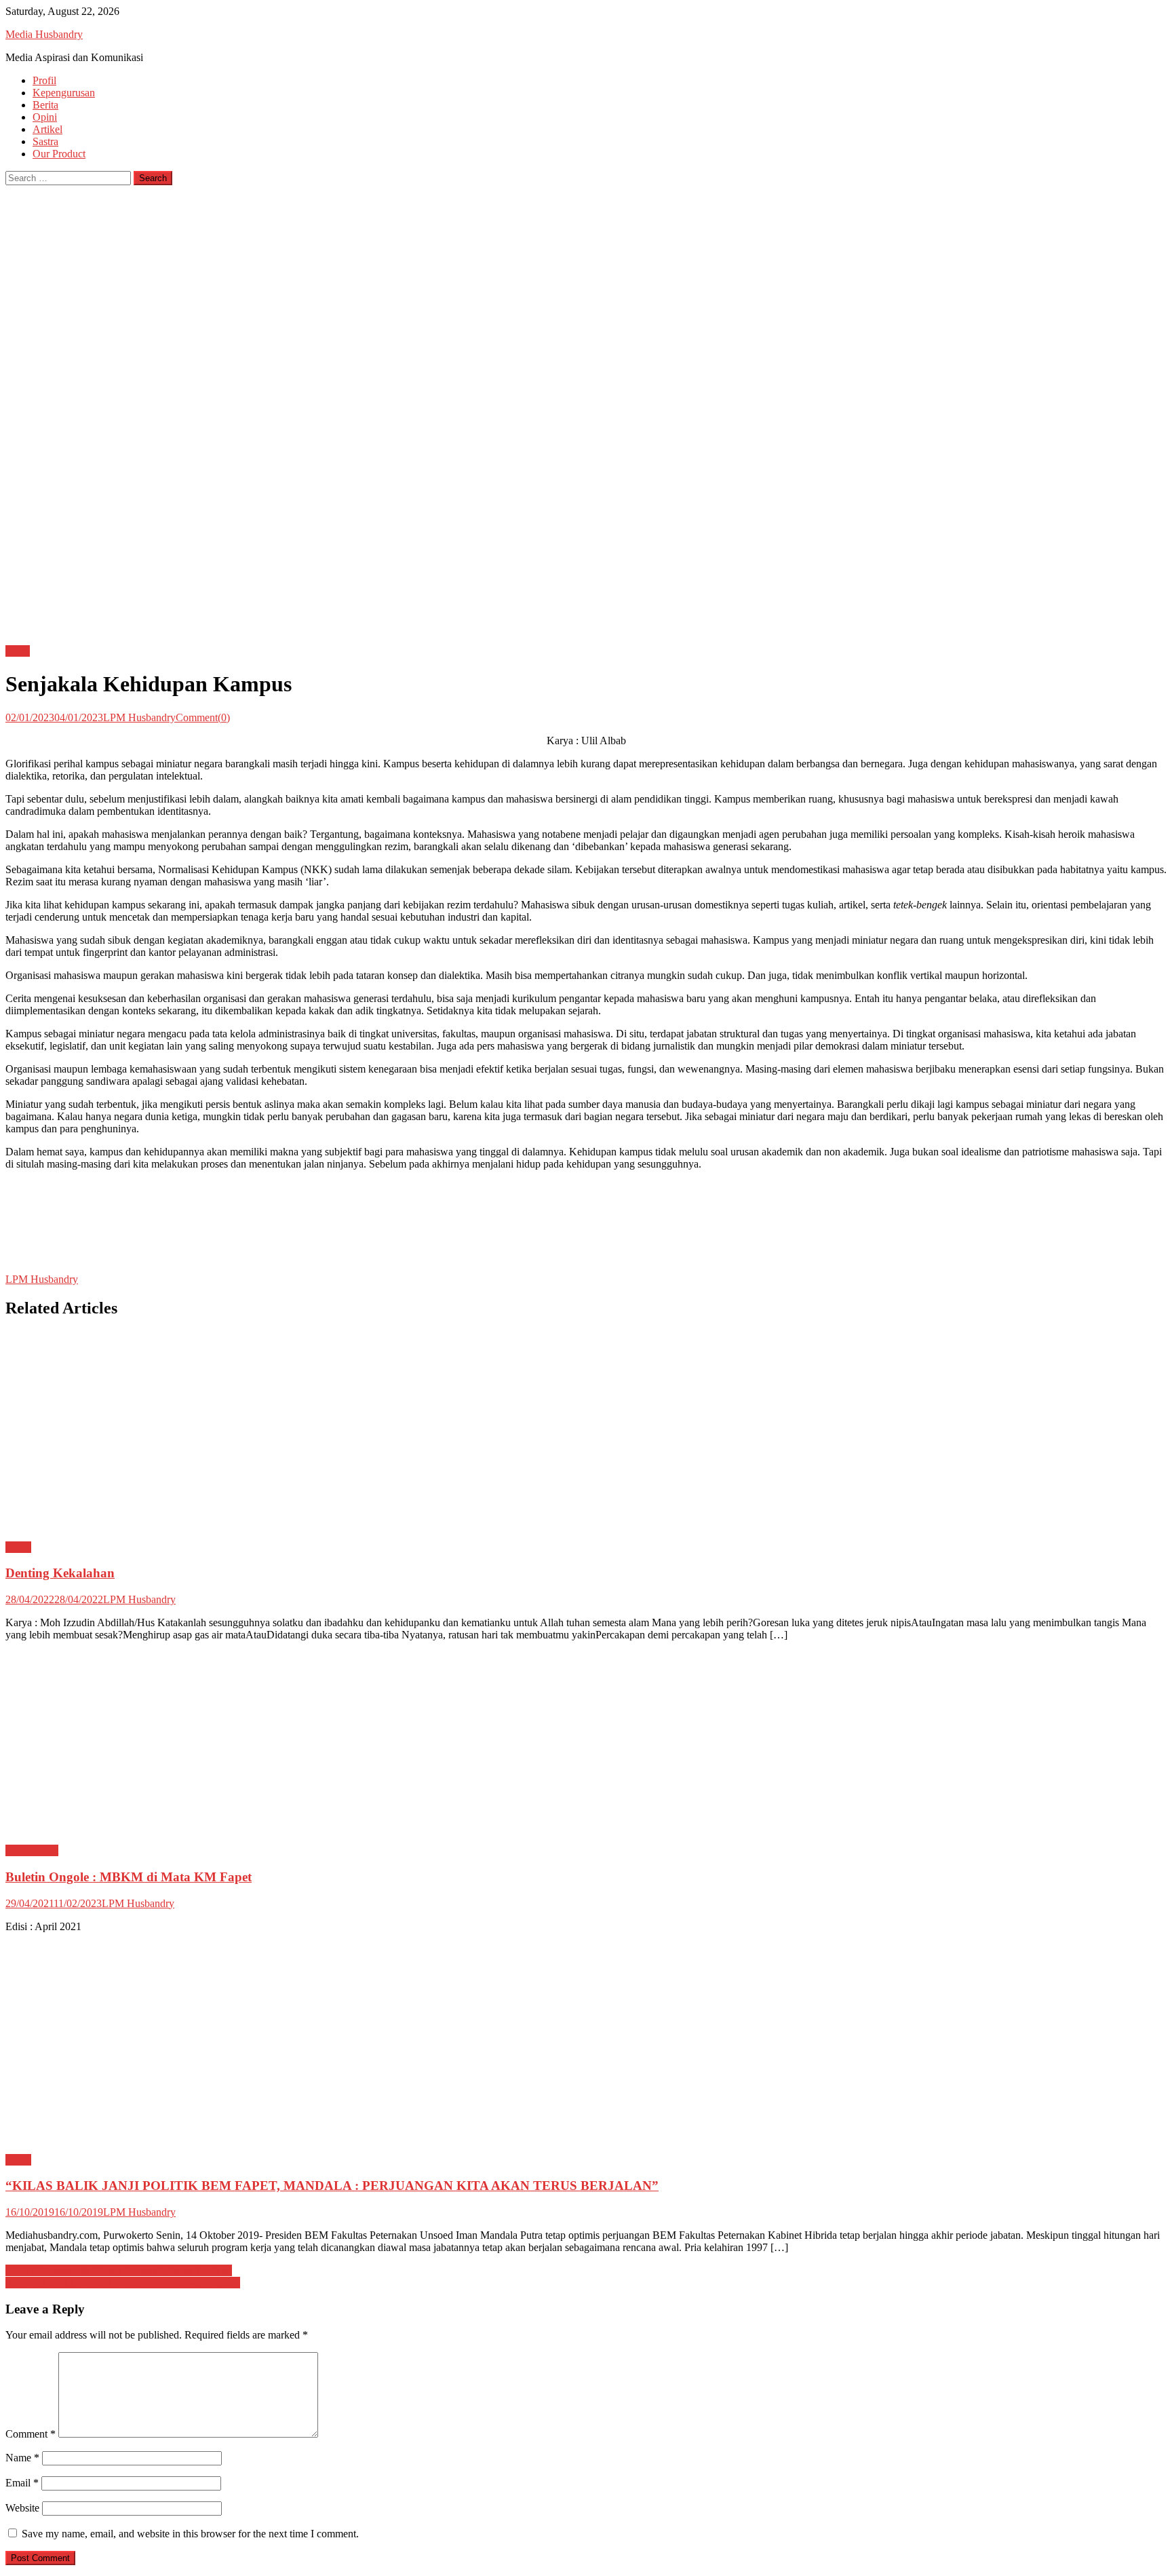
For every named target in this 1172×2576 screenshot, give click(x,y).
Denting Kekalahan (60, 1573)
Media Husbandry (44, 34)
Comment (31, 2434)
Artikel (47, 129)
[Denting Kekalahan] (586, 1431)
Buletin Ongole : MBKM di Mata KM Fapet (129, 1877)
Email (22, 2483)
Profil (44, 80)
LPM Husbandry (139, 717)
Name (22, 2458)
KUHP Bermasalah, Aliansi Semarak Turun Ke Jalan (119, 2270)
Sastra (45, 141)
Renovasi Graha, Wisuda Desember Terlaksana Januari (123, 2283)
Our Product (59, 154)
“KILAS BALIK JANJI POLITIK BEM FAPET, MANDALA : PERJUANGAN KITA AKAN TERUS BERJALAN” (332, 2186)
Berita (45, 105)
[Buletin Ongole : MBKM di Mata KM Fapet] (586, 1743)
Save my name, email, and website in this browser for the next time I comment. (190, 2534)
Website (22, 2508)
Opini (45, 117)
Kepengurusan (64, 93)
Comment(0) (203, 717)
